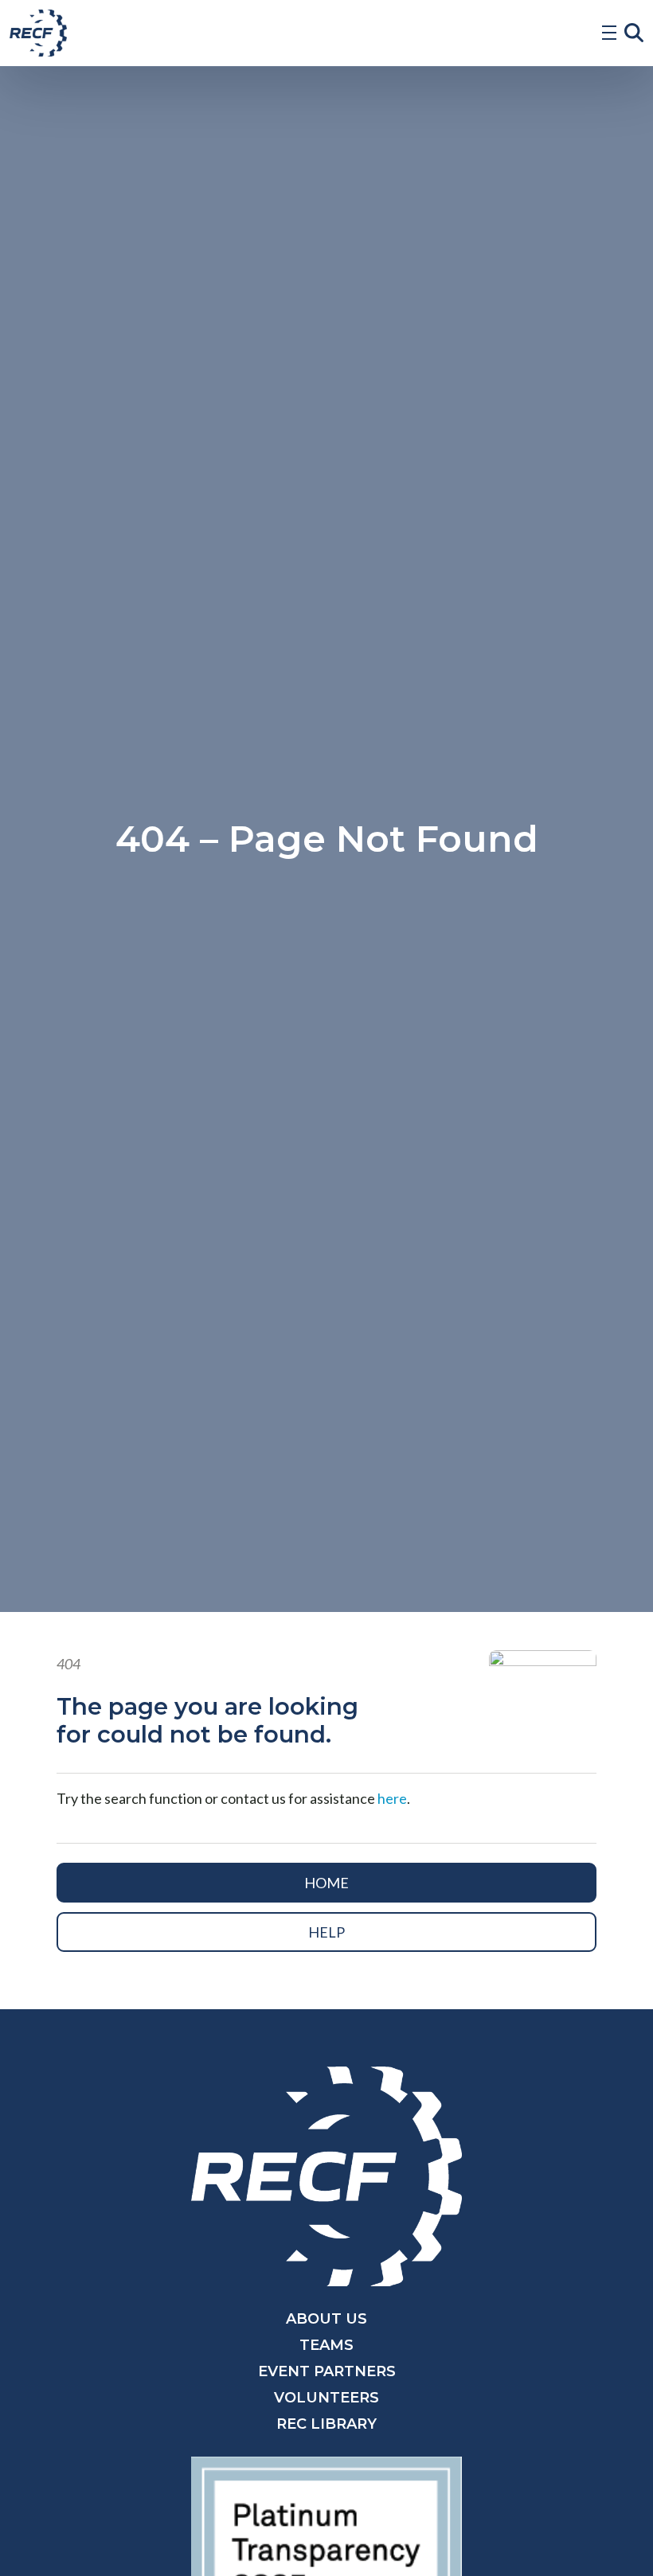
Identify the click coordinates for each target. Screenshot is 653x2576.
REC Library (326, 2424)
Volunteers (326, 2398)
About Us (326, 2319)
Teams (326, 2345)
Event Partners (327, 2371)
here (392, 1798)
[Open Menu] (609, 33)
